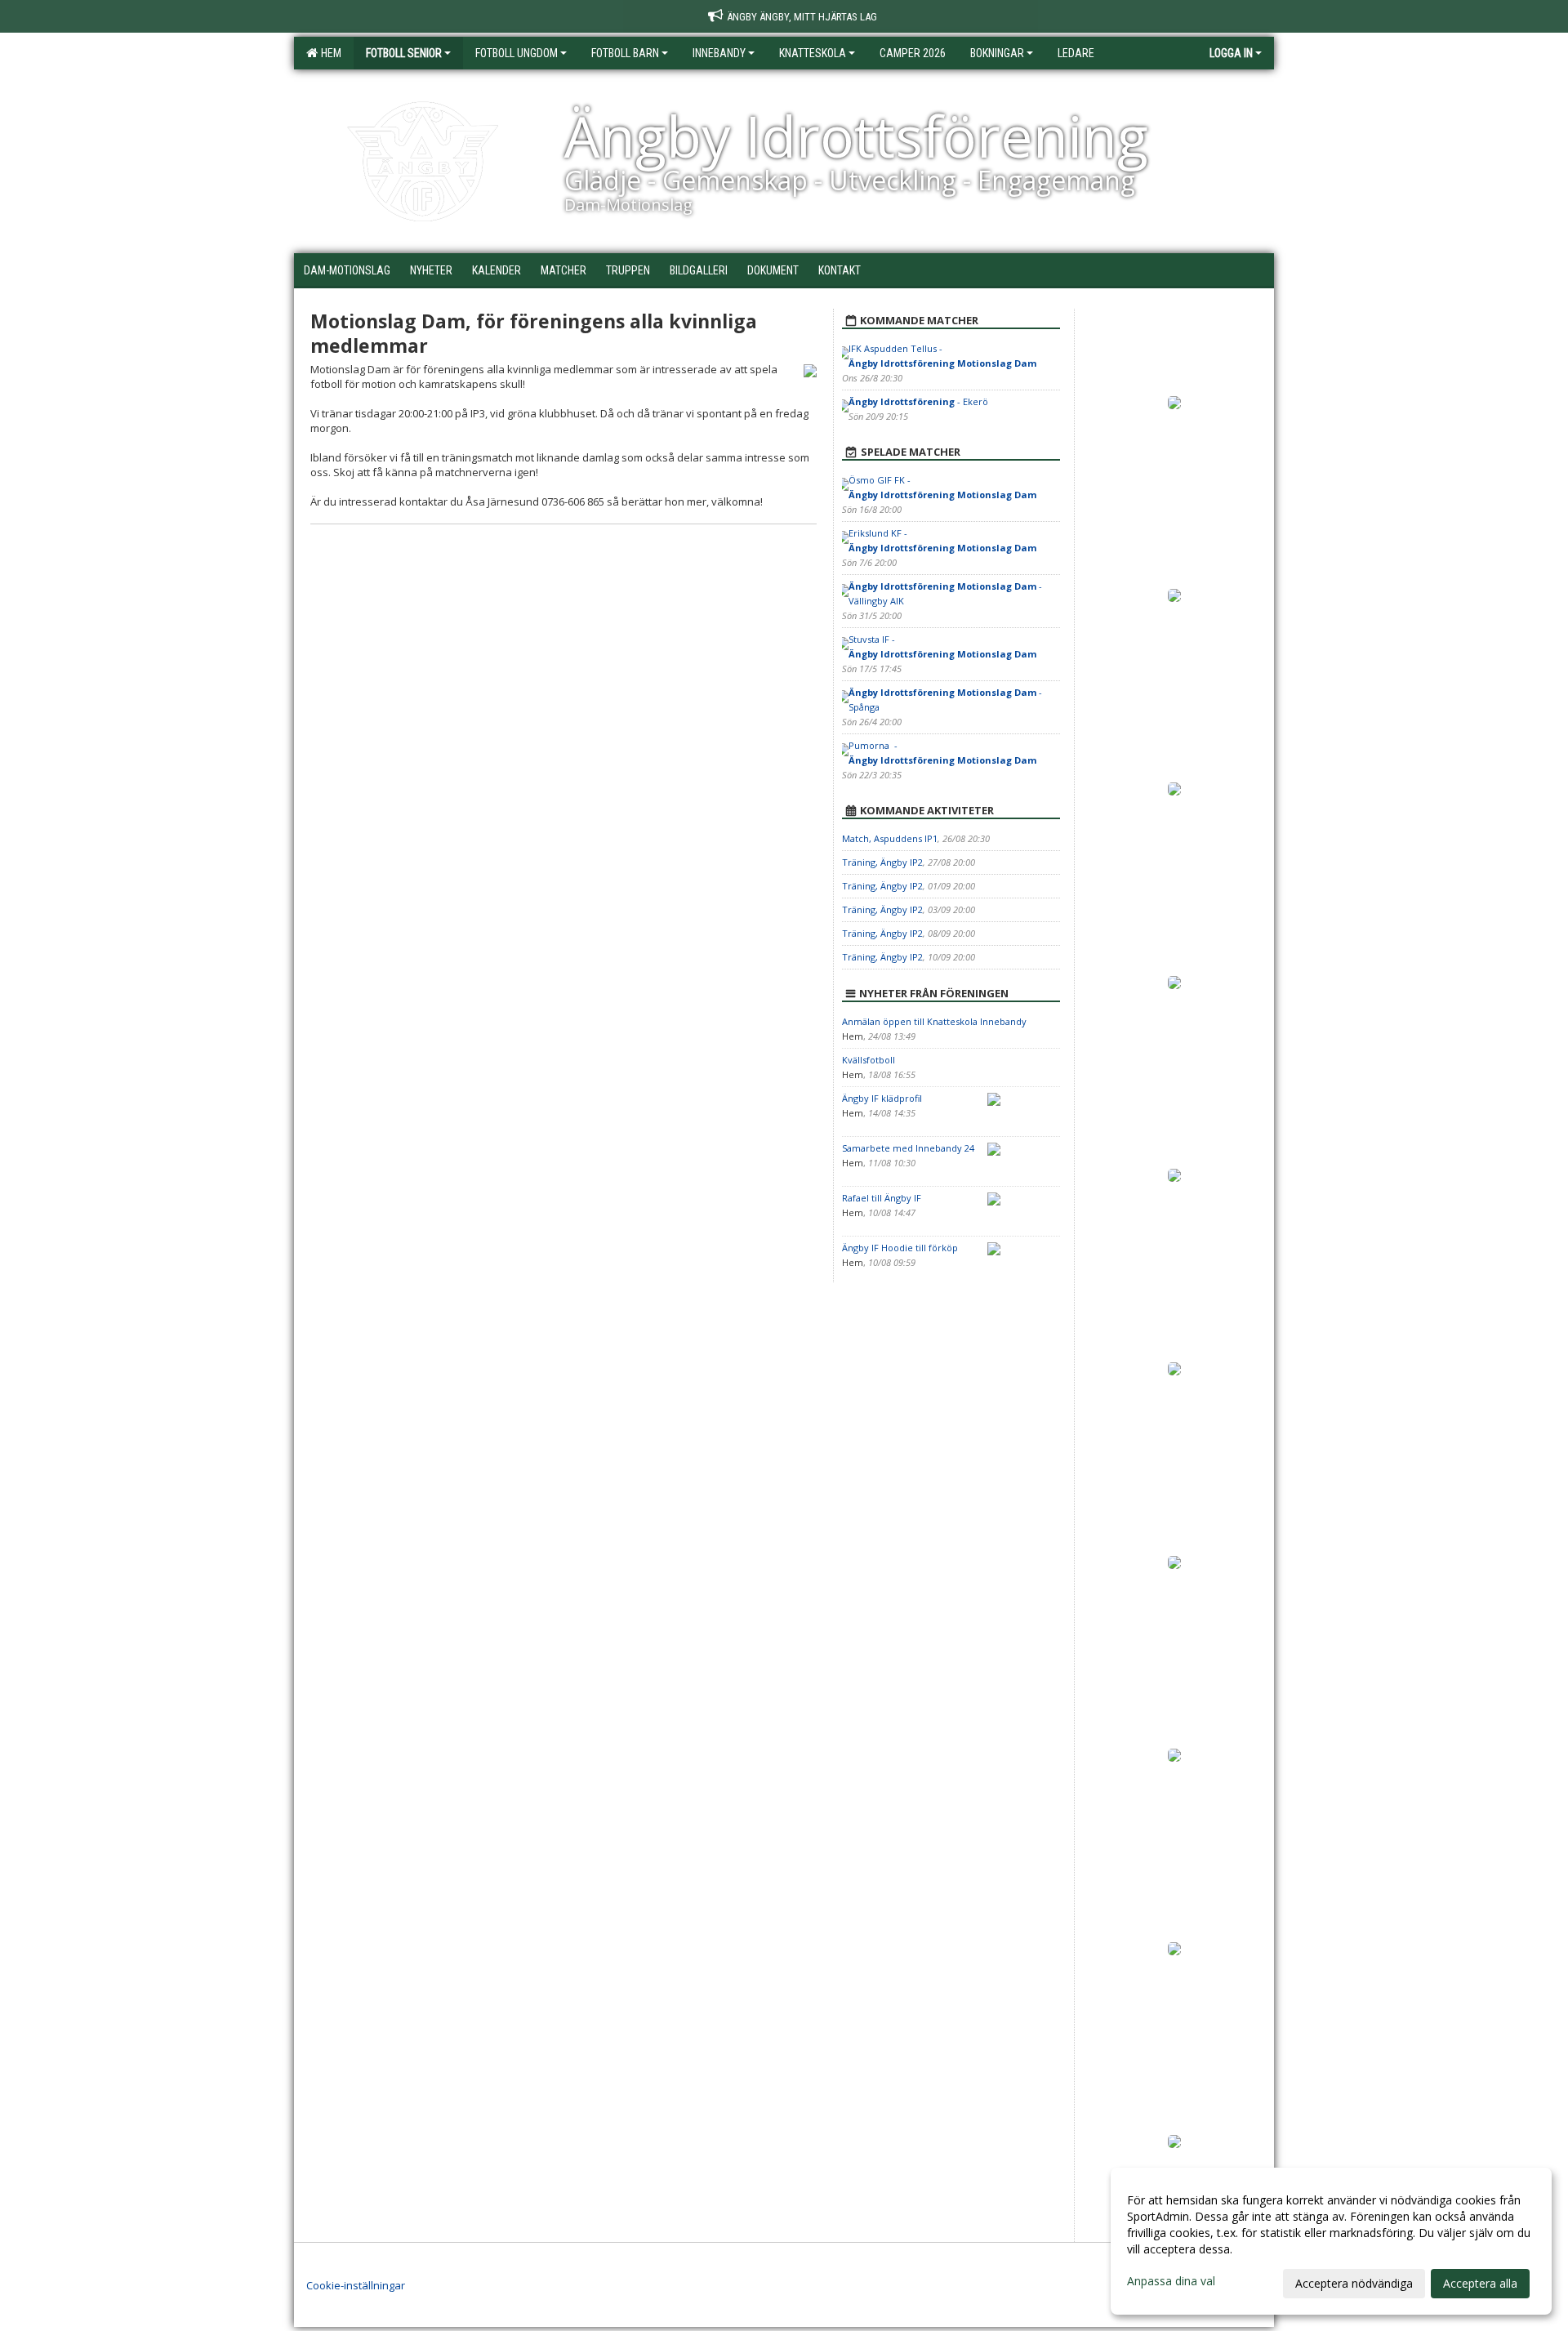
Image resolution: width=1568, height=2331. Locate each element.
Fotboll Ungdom (517, 53)
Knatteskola (813, 53)
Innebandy (719, 53)
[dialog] (1331, 2241)
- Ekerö (918, 401)
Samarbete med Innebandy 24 (908, 1148)
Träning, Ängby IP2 (882, 862)
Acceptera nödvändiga (1354, 2283)
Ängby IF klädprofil (882, 1098)
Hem (329, 53)
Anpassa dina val (1171, 2281)
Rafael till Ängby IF (882, 1198)
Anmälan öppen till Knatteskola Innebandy (934, 1021)
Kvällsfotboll (869, 1060)
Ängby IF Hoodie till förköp (900, 1248)
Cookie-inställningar (356, 2285)
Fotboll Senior (404, 53)
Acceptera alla (1480, 2283)
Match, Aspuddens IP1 (890, 838)
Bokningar (997, 53)
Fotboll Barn (625, 53)
